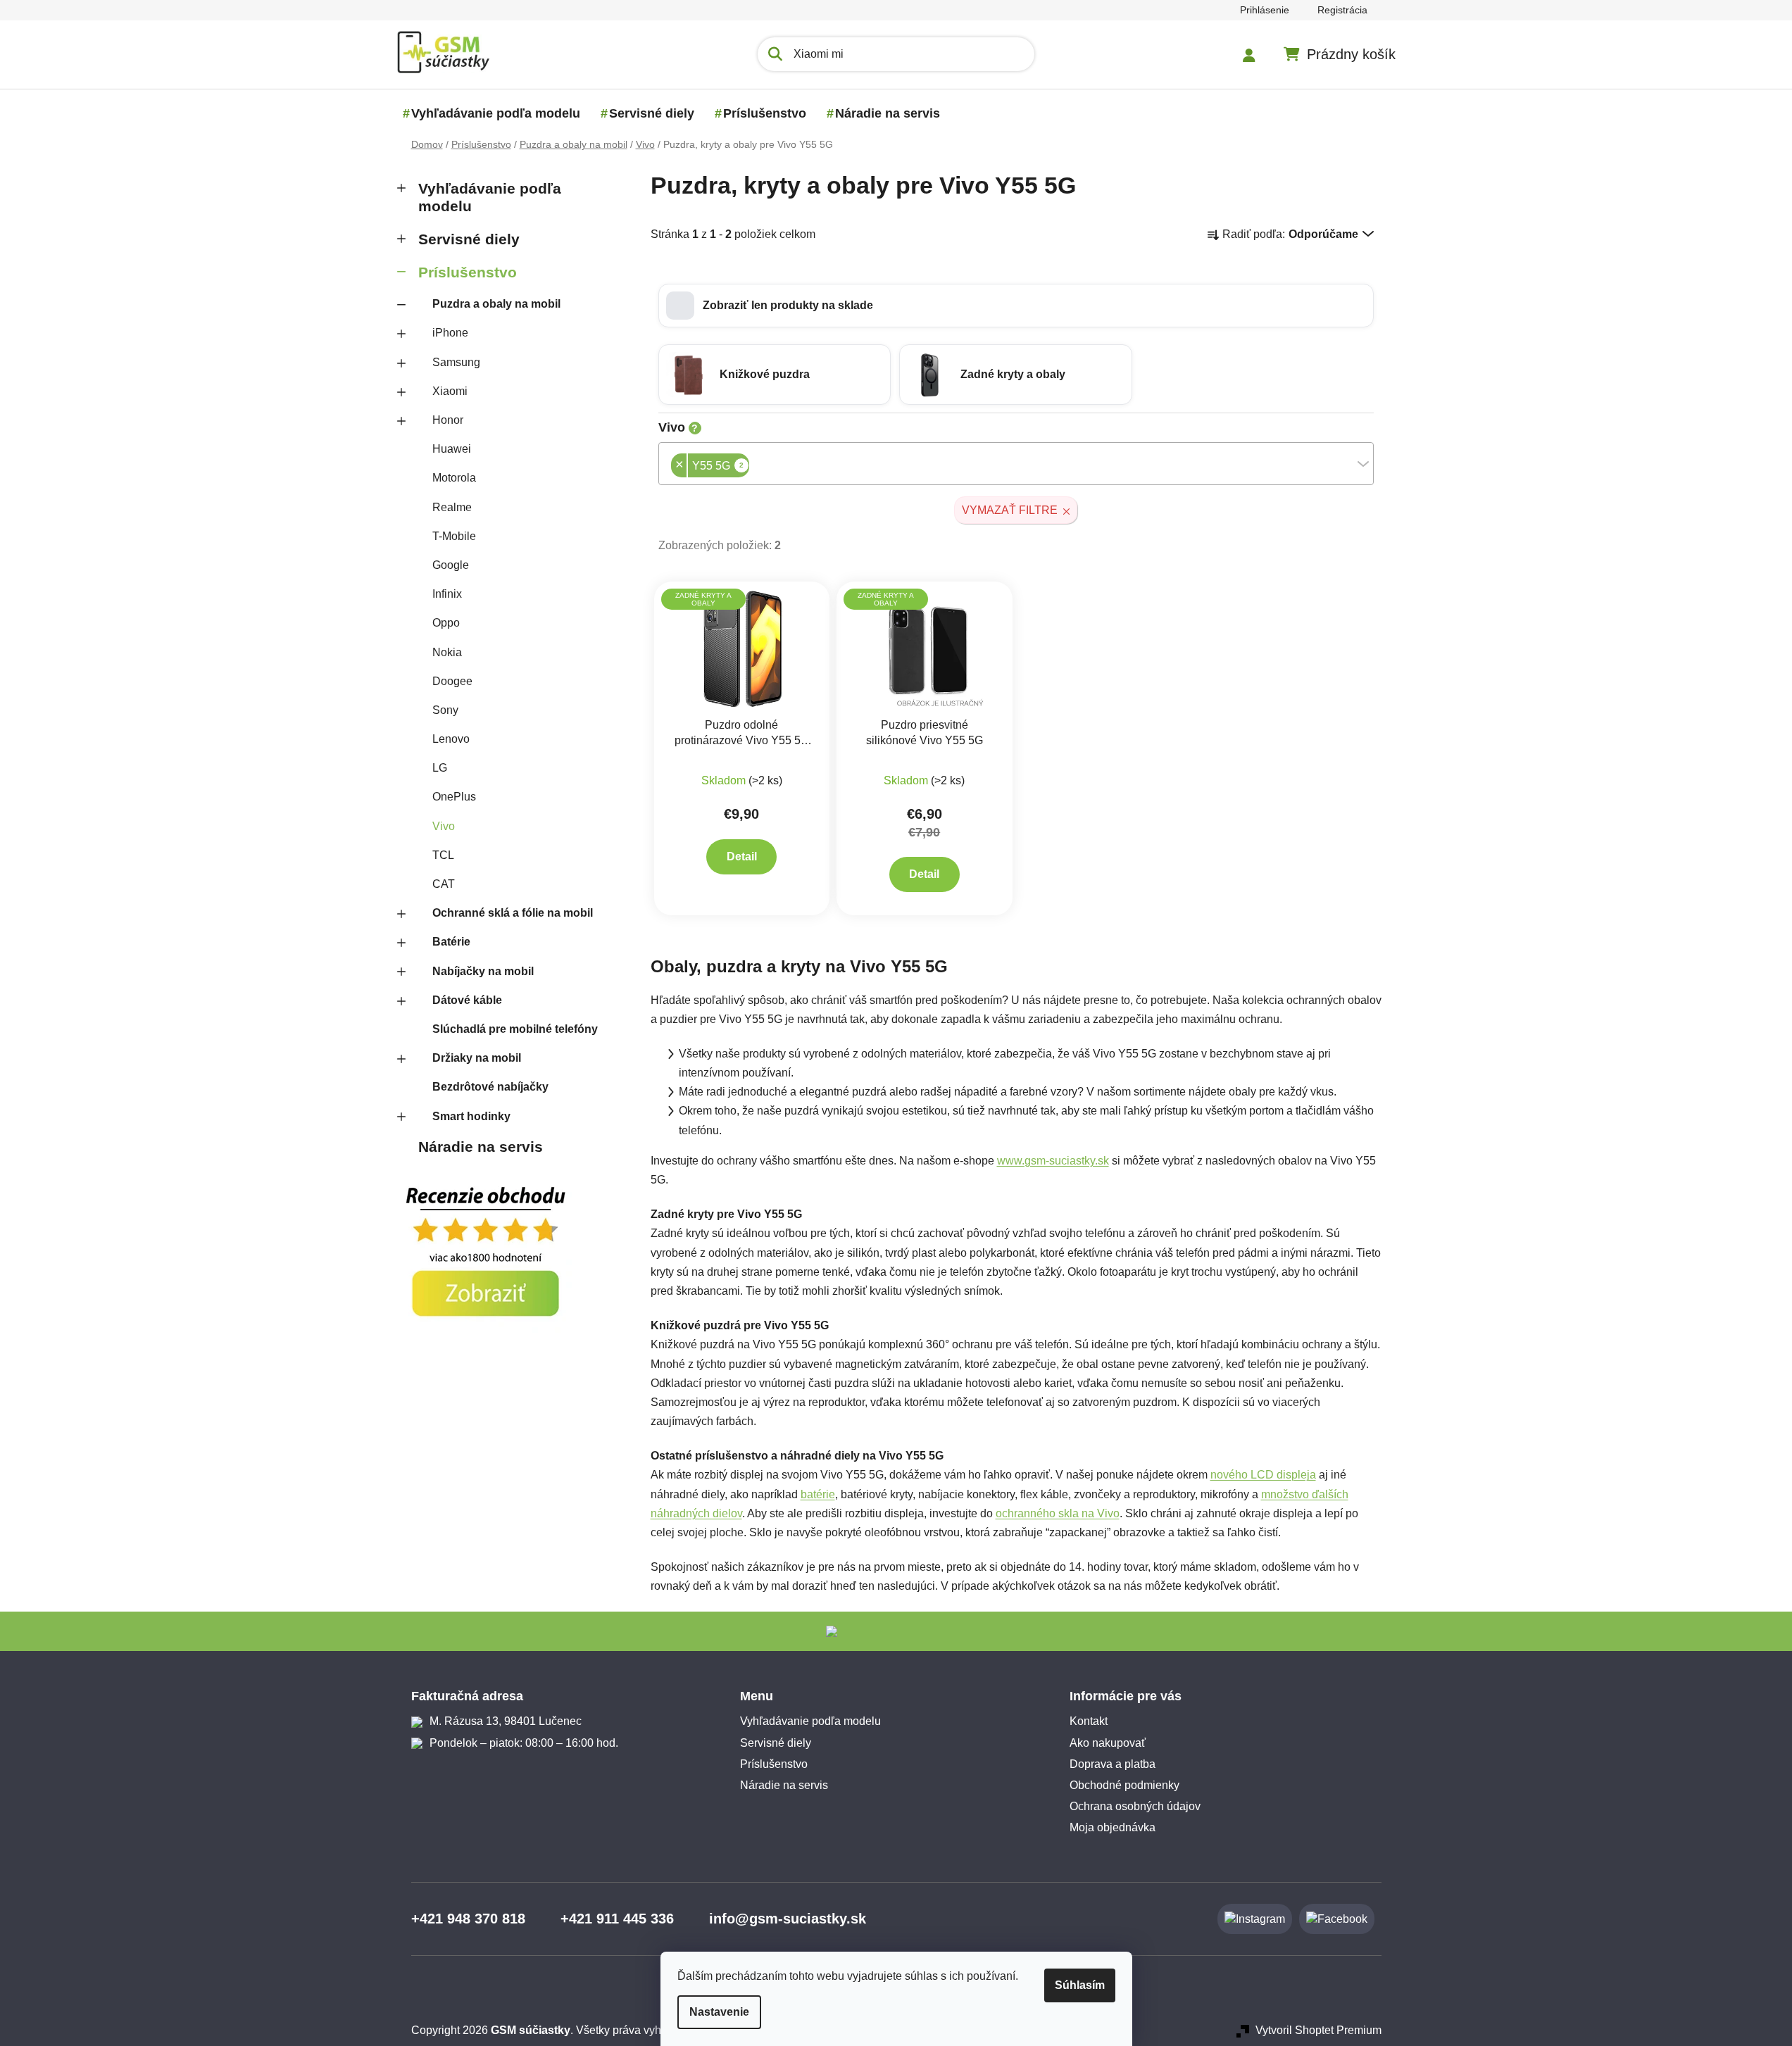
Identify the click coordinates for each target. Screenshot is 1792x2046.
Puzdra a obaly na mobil (496, 304)
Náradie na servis (481, 1147)
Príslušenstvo (468, 272)
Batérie (451, 942)
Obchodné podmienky (1124, 1785)
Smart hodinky (471, 1116)
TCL (443, 855)
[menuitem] (496, 113)
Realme (452, 507)
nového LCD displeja (1263, 1475)
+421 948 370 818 (468, 1919)
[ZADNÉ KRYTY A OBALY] (742, 649)
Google (451, 565)
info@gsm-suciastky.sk (788, 1919)
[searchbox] (753, 467)
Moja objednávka (1113, 1827)
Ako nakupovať (1108, 1743)
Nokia (447, 652)
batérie (818, 1494)
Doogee (452, 681)
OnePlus (454, 797)
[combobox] (1016, 464)
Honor (448, 420)
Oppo (446, 623)
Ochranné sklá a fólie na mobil (513, 913)
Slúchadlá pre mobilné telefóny (515, 1029)
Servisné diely (469, 239)
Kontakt (1089, 1721)
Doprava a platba (1113, 1764)
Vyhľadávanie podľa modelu (490, 197)
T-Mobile (454, 536)
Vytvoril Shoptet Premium (1318, 2030)
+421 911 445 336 (617, 1919)
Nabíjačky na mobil (483, 971)
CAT (444, 884)
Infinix (447, 594)
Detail (742, 856)
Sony (445, 710)
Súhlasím (1080, 1985)
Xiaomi (450, 391)
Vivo (444, 826)
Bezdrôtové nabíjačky (490, 1087)
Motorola (454, 478)
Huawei (452, 449)
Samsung (456, 362)
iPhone (450, 333)
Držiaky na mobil (477, 1058)
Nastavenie (719, 2012)
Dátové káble (467, 1000)
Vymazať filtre (1010, 510)
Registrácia (1342, 10)
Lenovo (451, 739)
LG (440, 768)
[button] (1016, 306)
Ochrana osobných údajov (1135, 1806)
